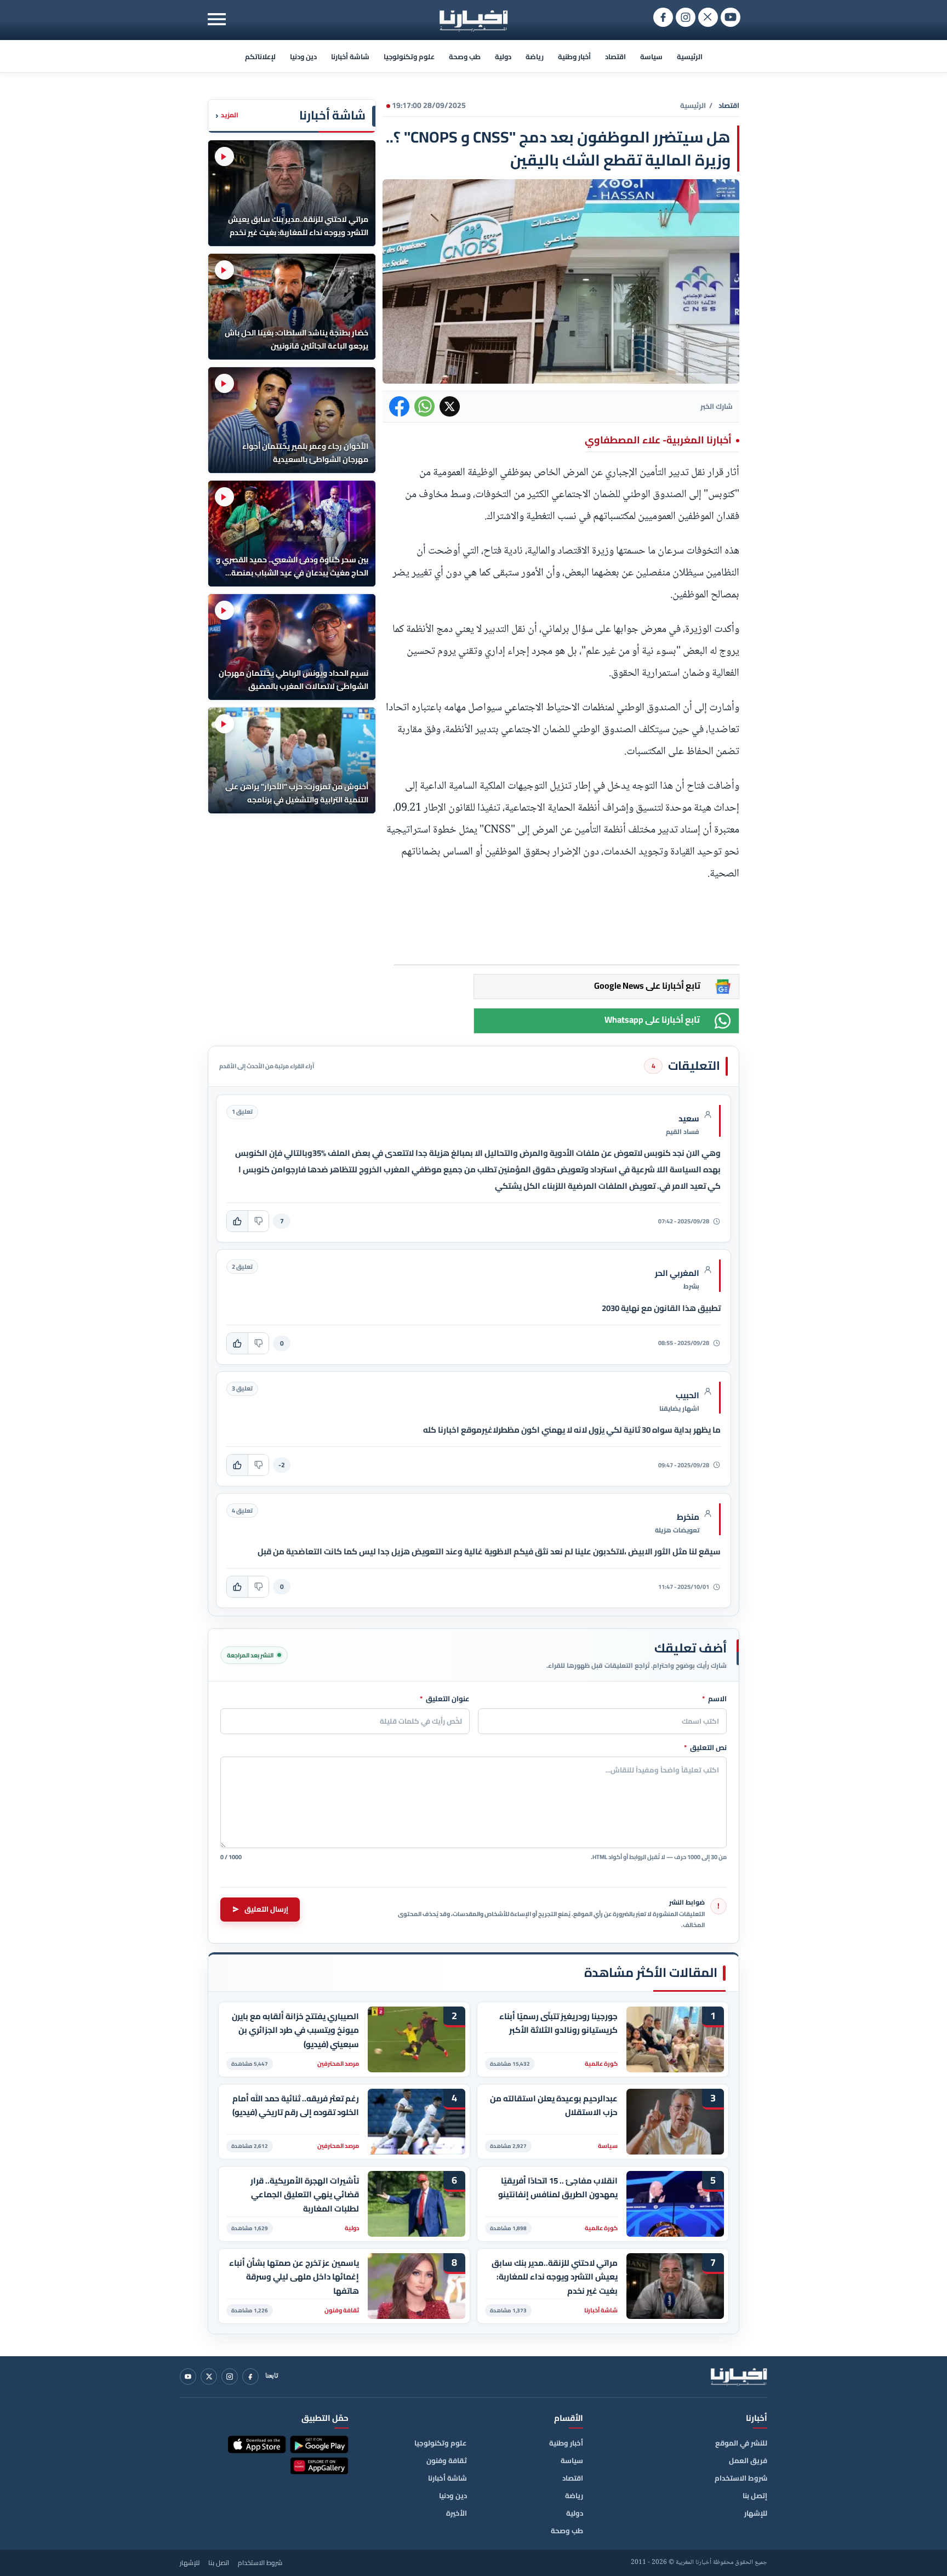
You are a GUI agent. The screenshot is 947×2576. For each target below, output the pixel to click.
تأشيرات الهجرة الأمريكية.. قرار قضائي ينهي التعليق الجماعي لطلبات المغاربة (305, 2195)
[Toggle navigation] (217, 19)
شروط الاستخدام (741, 2478)
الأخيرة (457, 2513)
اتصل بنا (219, 2563)
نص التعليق (705, 1748)
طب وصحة (465, 56)
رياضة (535, 56)
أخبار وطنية (574, 56)
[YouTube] (188, 2376)
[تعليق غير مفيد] (258, 1221)
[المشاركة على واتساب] (424, 406)
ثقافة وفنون (447, 2460)
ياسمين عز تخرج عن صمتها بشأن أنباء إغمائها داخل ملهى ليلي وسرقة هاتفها (294, 2277)
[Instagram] (230, 2376)
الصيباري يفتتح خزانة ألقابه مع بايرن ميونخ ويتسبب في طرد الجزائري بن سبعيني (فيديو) (295, 2030)
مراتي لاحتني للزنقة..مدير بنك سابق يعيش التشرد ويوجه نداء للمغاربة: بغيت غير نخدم (555, 2277)
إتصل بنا (755, 2495)
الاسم (714, 1699)
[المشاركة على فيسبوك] (399, 406)
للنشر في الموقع (741, 2443)
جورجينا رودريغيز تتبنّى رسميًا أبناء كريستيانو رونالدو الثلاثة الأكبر (558, 2024)
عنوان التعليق (445, 1699)
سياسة (651, 56)
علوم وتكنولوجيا (409, 56)
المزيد (227, 115)
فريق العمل (748, 2460)
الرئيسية (690, 56)
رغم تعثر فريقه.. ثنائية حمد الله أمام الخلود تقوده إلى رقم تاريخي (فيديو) (296, 2106)
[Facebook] (250, 2376)
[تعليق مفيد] (237, 1221)
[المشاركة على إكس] (450, 406)
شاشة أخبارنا (350, 56)
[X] (209, 2376)
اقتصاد (615, 56)
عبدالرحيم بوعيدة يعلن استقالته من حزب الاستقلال (554, 2106)
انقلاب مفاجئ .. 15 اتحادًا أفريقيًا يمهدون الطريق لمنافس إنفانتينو (558, 2188)
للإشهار (756, 2513)
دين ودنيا (303, 56)
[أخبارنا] (739, 2376)
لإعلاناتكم (260, 56)
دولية (503, 56)
